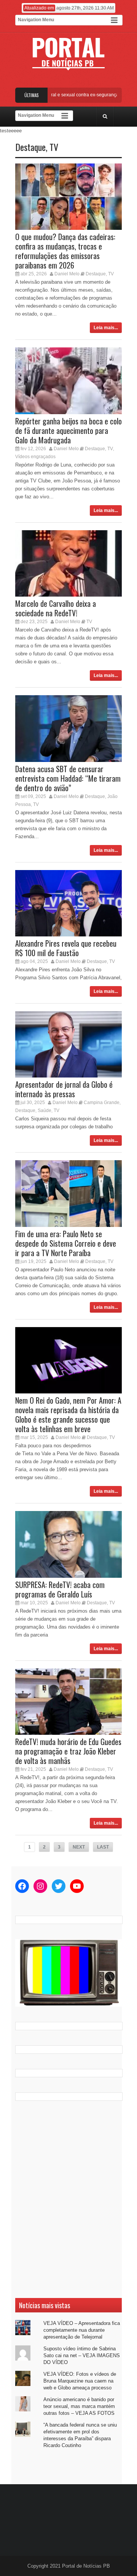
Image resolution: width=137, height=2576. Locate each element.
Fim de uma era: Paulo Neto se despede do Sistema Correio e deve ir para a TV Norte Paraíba (66, 1243)
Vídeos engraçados (35, 457)
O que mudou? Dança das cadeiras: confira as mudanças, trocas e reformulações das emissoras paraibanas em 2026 (65, 251)
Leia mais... (106, 328)
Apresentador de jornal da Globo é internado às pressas (64, 1089)
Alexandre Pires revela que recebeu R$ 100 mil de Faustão (66, 948)
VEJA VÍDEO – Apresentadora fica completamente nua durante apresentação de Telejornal (82, 2330)
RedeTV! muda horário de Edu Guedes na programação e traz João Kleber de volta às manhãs (68, 1751)
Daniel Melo (67, 274)
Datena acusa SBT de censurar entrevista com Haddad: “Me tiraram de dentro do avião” (68, 778)
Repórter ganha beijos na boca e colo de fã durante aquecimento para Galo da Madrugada (68, 430)
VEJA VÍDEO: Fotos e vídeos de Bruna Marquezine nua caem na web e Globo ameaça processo (80, 2381)
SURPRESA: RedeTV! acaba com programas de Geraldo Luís (60, 1589)
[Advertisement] (68, 2199)
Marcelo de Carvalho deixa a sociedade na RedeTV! (56, 608)
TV (54, 147)
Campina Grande (102, 1103)
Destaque (30, 147)
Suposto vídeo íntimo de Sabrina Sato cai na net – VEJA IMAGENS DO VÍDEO (82, 2355)
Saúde (45, 1111)
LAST (103, 1847)
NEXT (79, 1847)
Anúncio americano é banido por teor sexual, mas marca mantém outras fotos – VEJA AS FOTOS (79, 2406)
